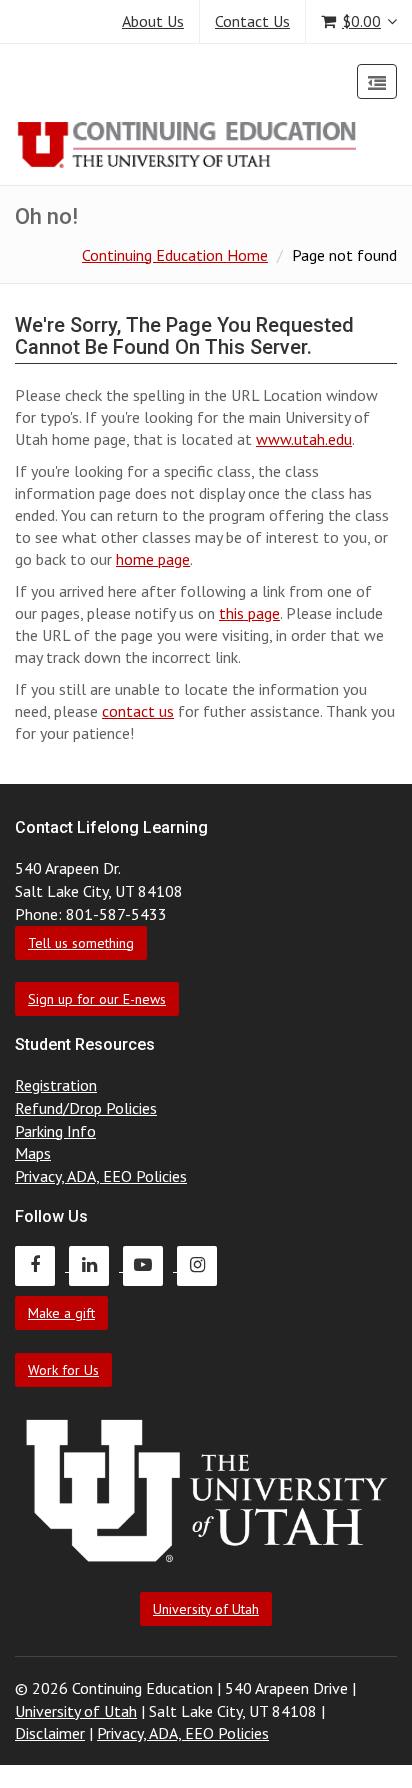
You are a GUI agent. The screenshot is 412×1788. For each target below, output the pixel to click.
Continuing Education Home (175, 255)
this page (249, 613)
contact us (138, 711)
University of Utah (206, 1609)
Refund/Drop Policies (86, 1108)
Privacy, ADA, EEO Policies (101, 1176)
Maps (33, 1153)
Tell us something (81, 943)
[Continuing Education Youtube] (150, 1265)
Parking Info (55, 1131)
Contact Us (252, 21)
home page (153, 559)
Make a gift (61, 1313)
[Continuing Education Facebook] (42, 1265)
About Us (153, 21)
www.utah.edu (304, 439)
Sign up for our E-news (97, 999)
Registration (56, 1085)
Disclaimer (50, 1733)
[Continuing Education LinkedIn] (96, 1265)
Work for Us (63, 1370)
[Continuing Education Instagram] (202, 1265)
